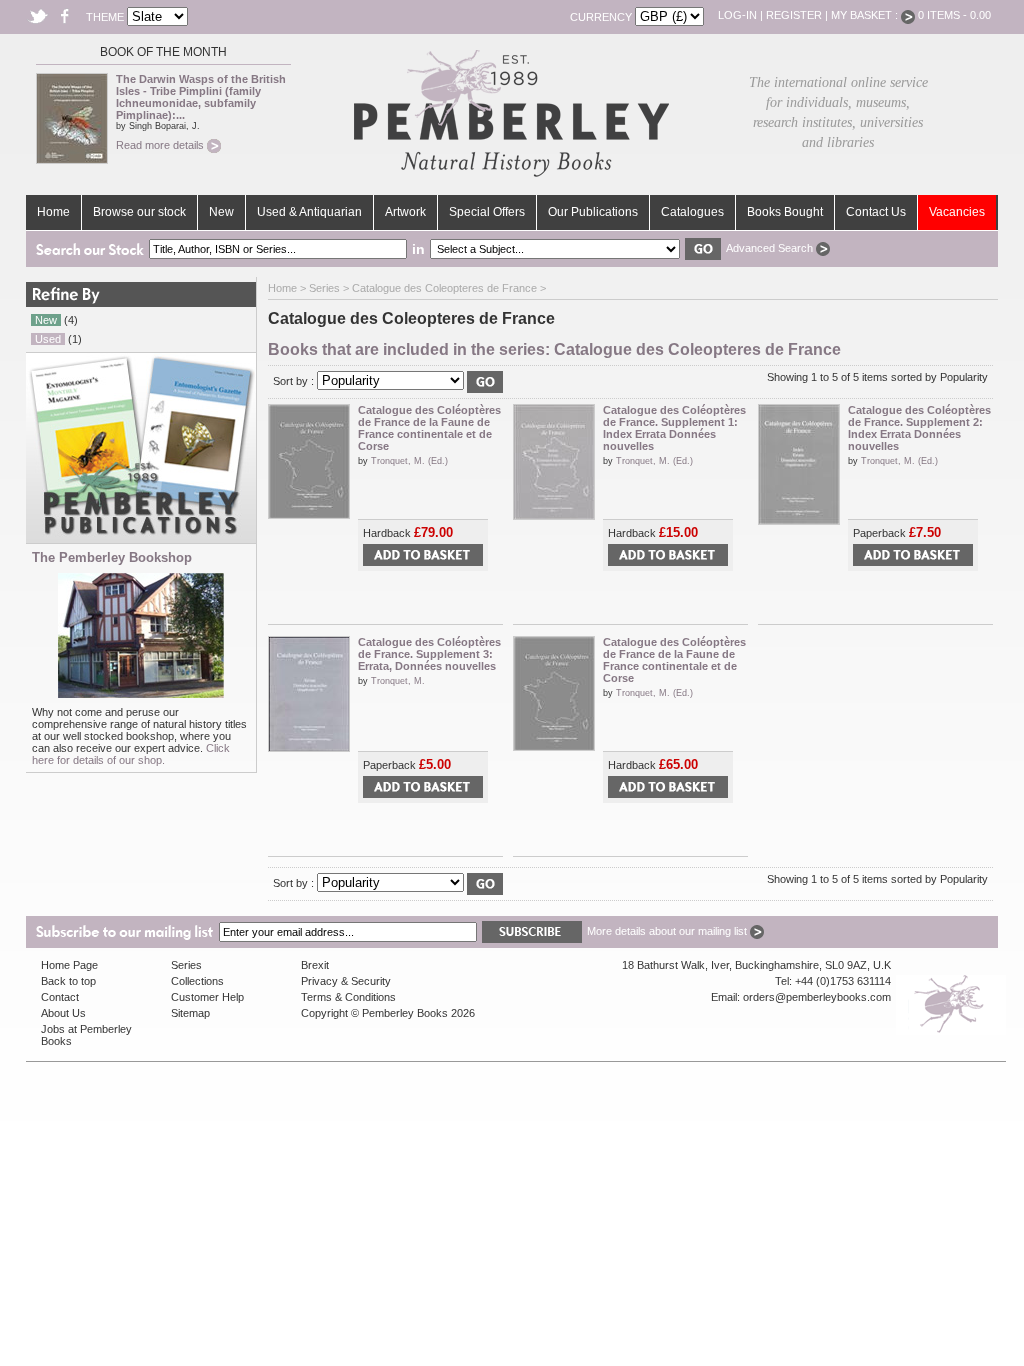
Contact (60, 997)
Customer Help (207, 997)
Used (48, 339)
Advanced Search (771, 248)
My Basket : (866, 15)
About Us (63, 1013)
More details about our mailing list (668, 931)
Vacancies (957, 212)
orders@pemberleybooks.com (817, 997)
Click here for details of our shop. (131, 754)
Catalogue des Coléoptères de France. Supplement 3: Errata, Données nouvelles (429, 654)
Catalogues (692, 212)
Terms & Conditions (348, 997)
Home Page (69, 965)
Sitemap (190, 1013)
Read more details (161, 145)
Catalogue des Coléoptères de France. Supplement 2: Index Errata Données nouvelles (919, 428)
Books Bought (785, 212)
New (221, 212)
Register (794, 15)
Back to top (68, 981)
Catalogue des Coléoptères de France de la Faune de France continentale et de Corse (429, 428)
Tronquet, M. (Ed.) (409, 461)
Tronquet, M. (398, 681)
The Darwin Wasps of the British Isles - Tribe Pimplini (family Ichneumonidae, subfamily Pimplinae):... (201, 97)
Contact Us (876, 212)
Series (324, 288)
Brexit (315, 965)
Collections (197, 981)
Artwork (405, 212)
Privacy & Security (346, 981)
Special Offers (487, 212)
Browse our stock (139, 212)
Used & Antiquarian (309, 212)
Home (53, 212)
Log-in (737, 15)
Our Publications (593, 212)
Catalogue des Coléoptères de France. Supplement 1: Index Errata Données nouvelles (674, 428)
